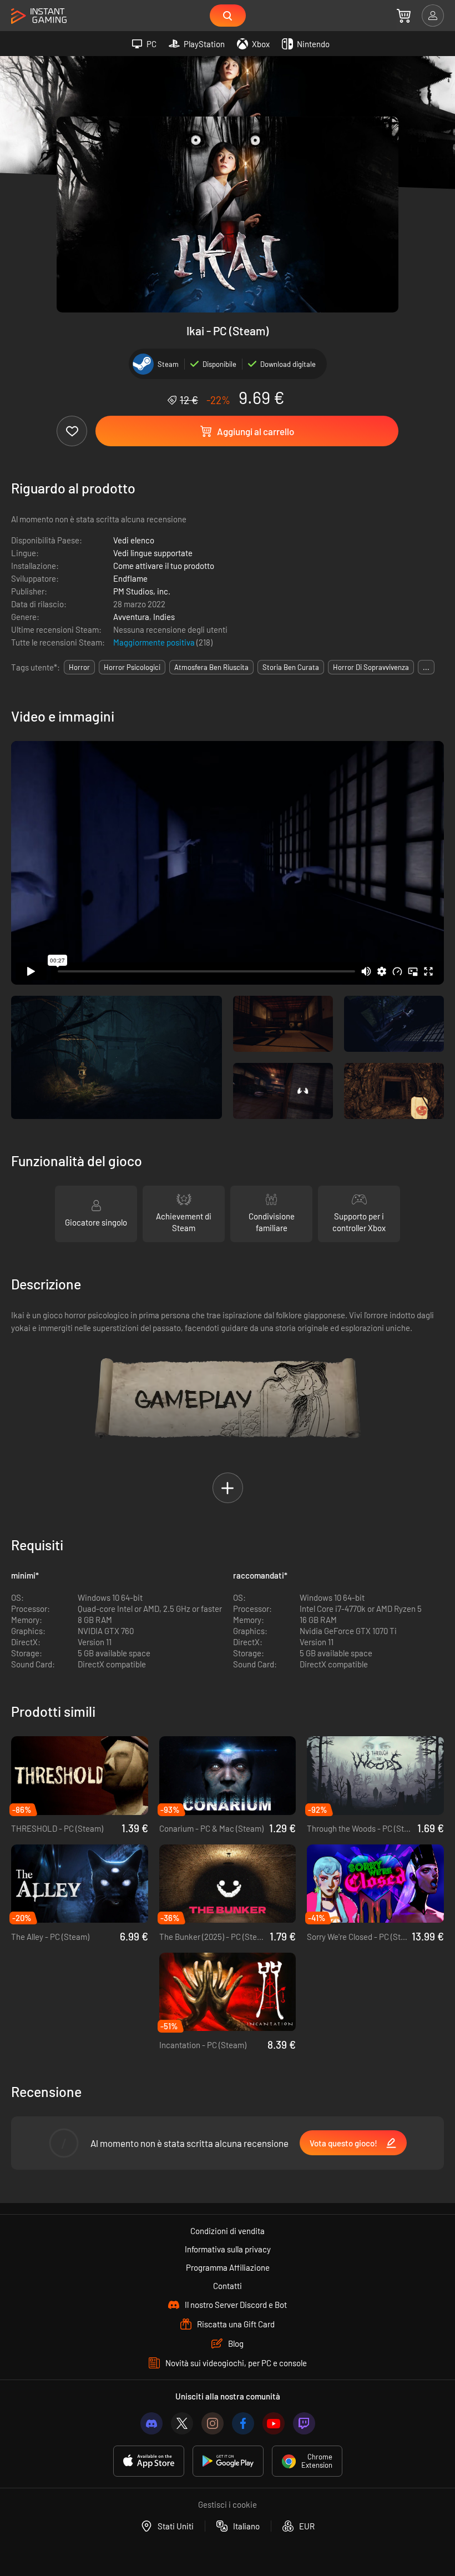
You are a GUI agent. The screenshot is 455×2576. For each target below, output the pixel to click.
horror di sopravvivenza (371, 667)
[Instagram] (213, 2423)
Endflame (130, 578)
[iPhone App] (149, 2461)
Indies (164, 617)
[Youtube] (274, 2423)
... (426, 667)
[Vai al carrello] (404, 16)
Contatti (228, 2286)
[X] (182, 2423)
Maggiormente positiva (155, 642)
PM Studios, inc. (142, 591)
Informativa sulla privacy (228, 2249)
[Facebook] (243, 2423)
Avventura (131, 617)
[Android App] (228, 2461)
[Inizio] (39, 16)
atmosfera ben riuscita (211, 667)
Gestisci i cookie (228, 2504)
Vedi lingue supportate (153, 553)
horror (79, 667)
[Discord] (151, 2423)
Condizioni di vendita (228, 2231)
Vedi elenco (134, 540)
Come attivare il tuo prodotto (164, 566)
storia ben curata (291, 667)
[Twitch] (304, 2423)
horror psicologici (132, 667)
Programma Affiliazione (228, 2267)
